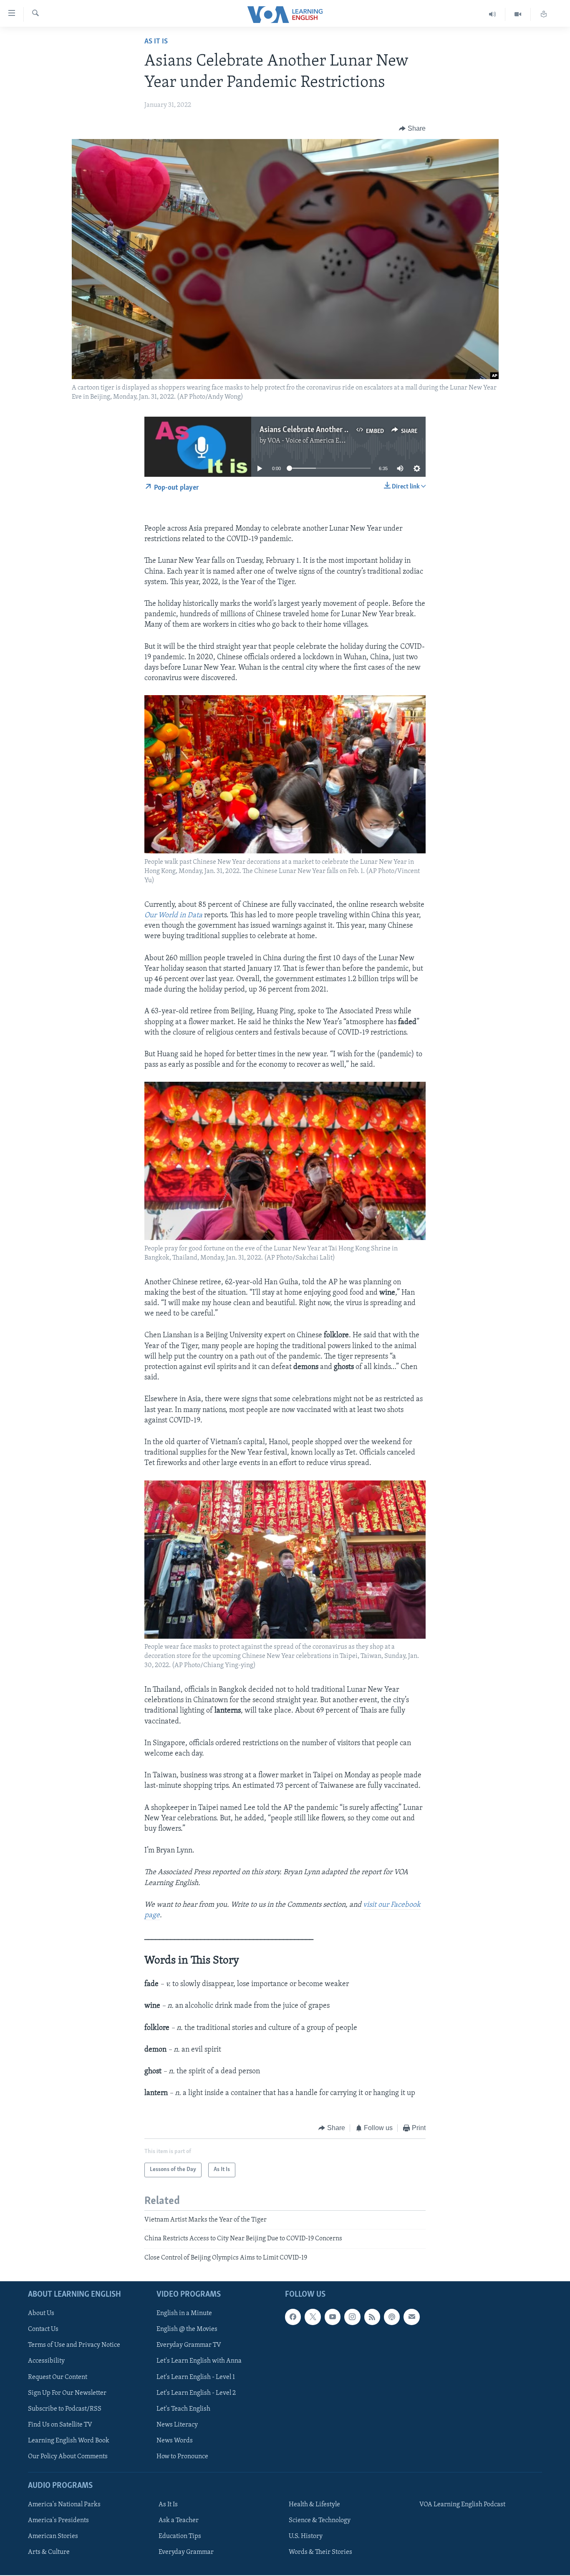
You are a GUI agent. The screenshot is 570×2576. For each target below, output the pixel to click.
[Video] (518, 14)
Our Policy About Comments (68, 2457)
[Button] (412, 129)
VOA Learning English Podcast (462, 2505)
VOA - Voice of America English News (321, 441)
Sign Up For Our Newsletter (67, 2393)
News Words (175, 2441)
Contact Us (43, 2329)
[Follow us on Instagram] (352, 2317)
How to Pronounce (182, 2457)
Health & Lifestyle (314, 2505)
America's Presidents (58, 2520)
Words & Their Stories (320, 2552)
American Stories (53, 2536)
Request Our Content (58, 2377)
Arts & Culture (49, 2552)
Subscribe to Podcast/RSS (65, 2409)
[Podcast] (392, 2317)
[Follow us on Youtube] (333, 2317)
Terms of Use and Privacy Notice (74, 2345)
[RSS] (372, 2317)
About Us (41, 2313)
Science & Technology (320, 2520)
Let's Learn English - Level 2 (196, 2393)
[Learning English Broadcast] (493, 14)
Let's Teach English (183, 2409)
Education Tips (180, 2536)
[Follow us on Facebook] (293, 2317)
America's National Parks (64, 2505)
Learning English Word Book (69, 2441)
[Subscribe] (411, 2317)
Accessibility (46, 2361)
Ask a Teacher (179, 2520)
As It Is (156, 42)
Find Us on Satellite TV (60, 2425)
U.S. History (306, 2536)
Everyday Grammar (186, 2552)
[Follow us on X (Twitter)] (313, 2317)
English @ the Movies (187, 2329)
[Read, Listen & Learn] (544, 14)
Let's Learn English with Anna (199, 2361)
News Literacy (177, 2425)
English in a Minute (184, 2313)
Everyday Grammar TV (189, 2345)
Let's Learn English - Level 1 (196, 2377)
